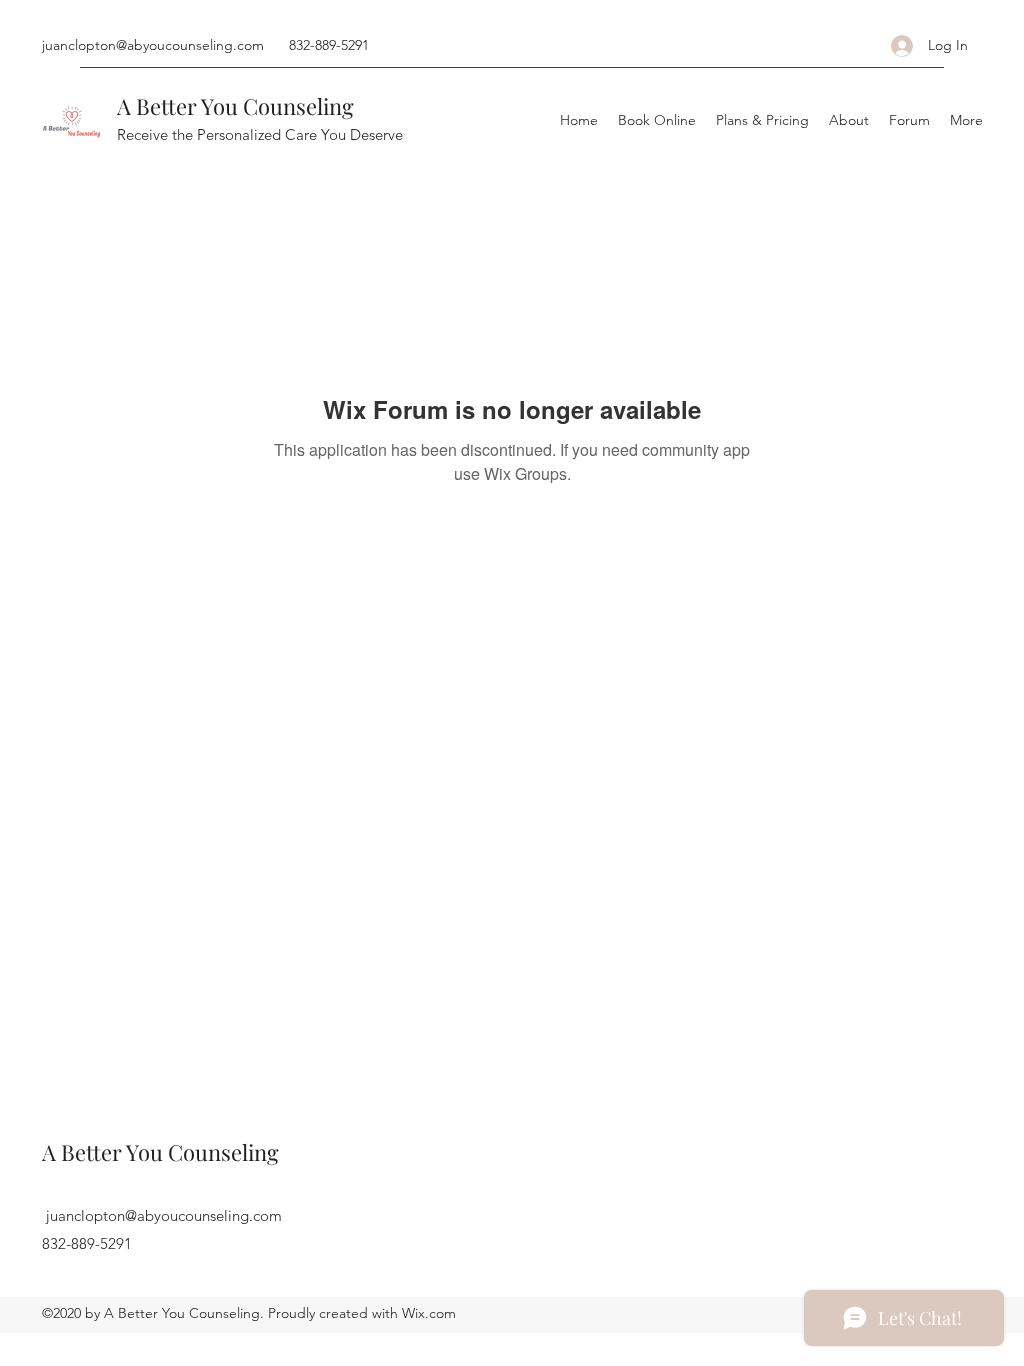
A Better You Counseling (235, 106)
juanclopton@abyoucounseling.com (153, 45)
